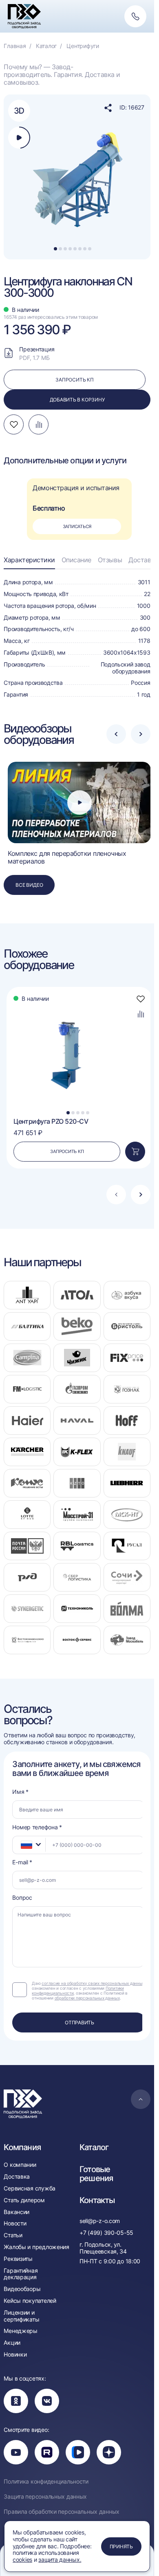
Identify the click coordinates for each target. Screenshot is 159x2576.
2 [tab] (60, 249)
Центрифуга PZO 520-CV (51, 1121)
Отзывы (110, 560)
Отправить (79, 2022)
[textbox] (22, 1845)
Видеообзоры (22, 2289)
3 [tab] (65, 249)
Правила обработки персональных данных (62, 2512)
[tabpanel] (79, 177)
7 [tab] (85, 249)
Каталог (94, 2147)
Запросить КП (67, 1151)
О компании (20, 2165)
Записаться (77, 526)
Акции (12, 2343)
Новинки (15, 2355)
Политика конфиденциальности (46, 2482)
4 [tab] (70, 249)
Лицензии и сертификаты (21, 2316)
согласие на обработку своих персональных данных (93, 1983)
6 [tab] (80, 249)
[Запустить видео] (79, 802)
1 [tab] (55, 249)
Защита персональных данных (45, 2497)
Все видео (29, 885)
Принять (121, 2546)
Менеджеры (20, 2331)
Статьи (13, 2235)
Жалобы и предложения (36, 2247)
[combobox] (29, 1845)
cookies (22, 2560)
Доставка (143, 560)
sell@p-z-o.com (100, 2221)
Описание (76, 560)
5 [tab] (75, 249)
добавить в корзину (77, 400)
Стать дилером (24, 2200)
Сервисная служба (30, 2188)
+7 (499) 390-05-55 (106, 2233)
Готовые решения (96, 2174)
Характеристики (29, 560)
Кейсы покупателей (30, 2301)
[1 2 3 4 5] (78, 1055)
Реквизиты (18, 2259)
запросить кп (74, 380)
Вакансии (17, 2212)
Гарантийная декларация (21, 2274)
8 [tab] (90, 249)
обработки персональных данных (87, 1998)
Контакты (97, 2200)
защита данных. (60, 2560)
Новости (15, 2223)
